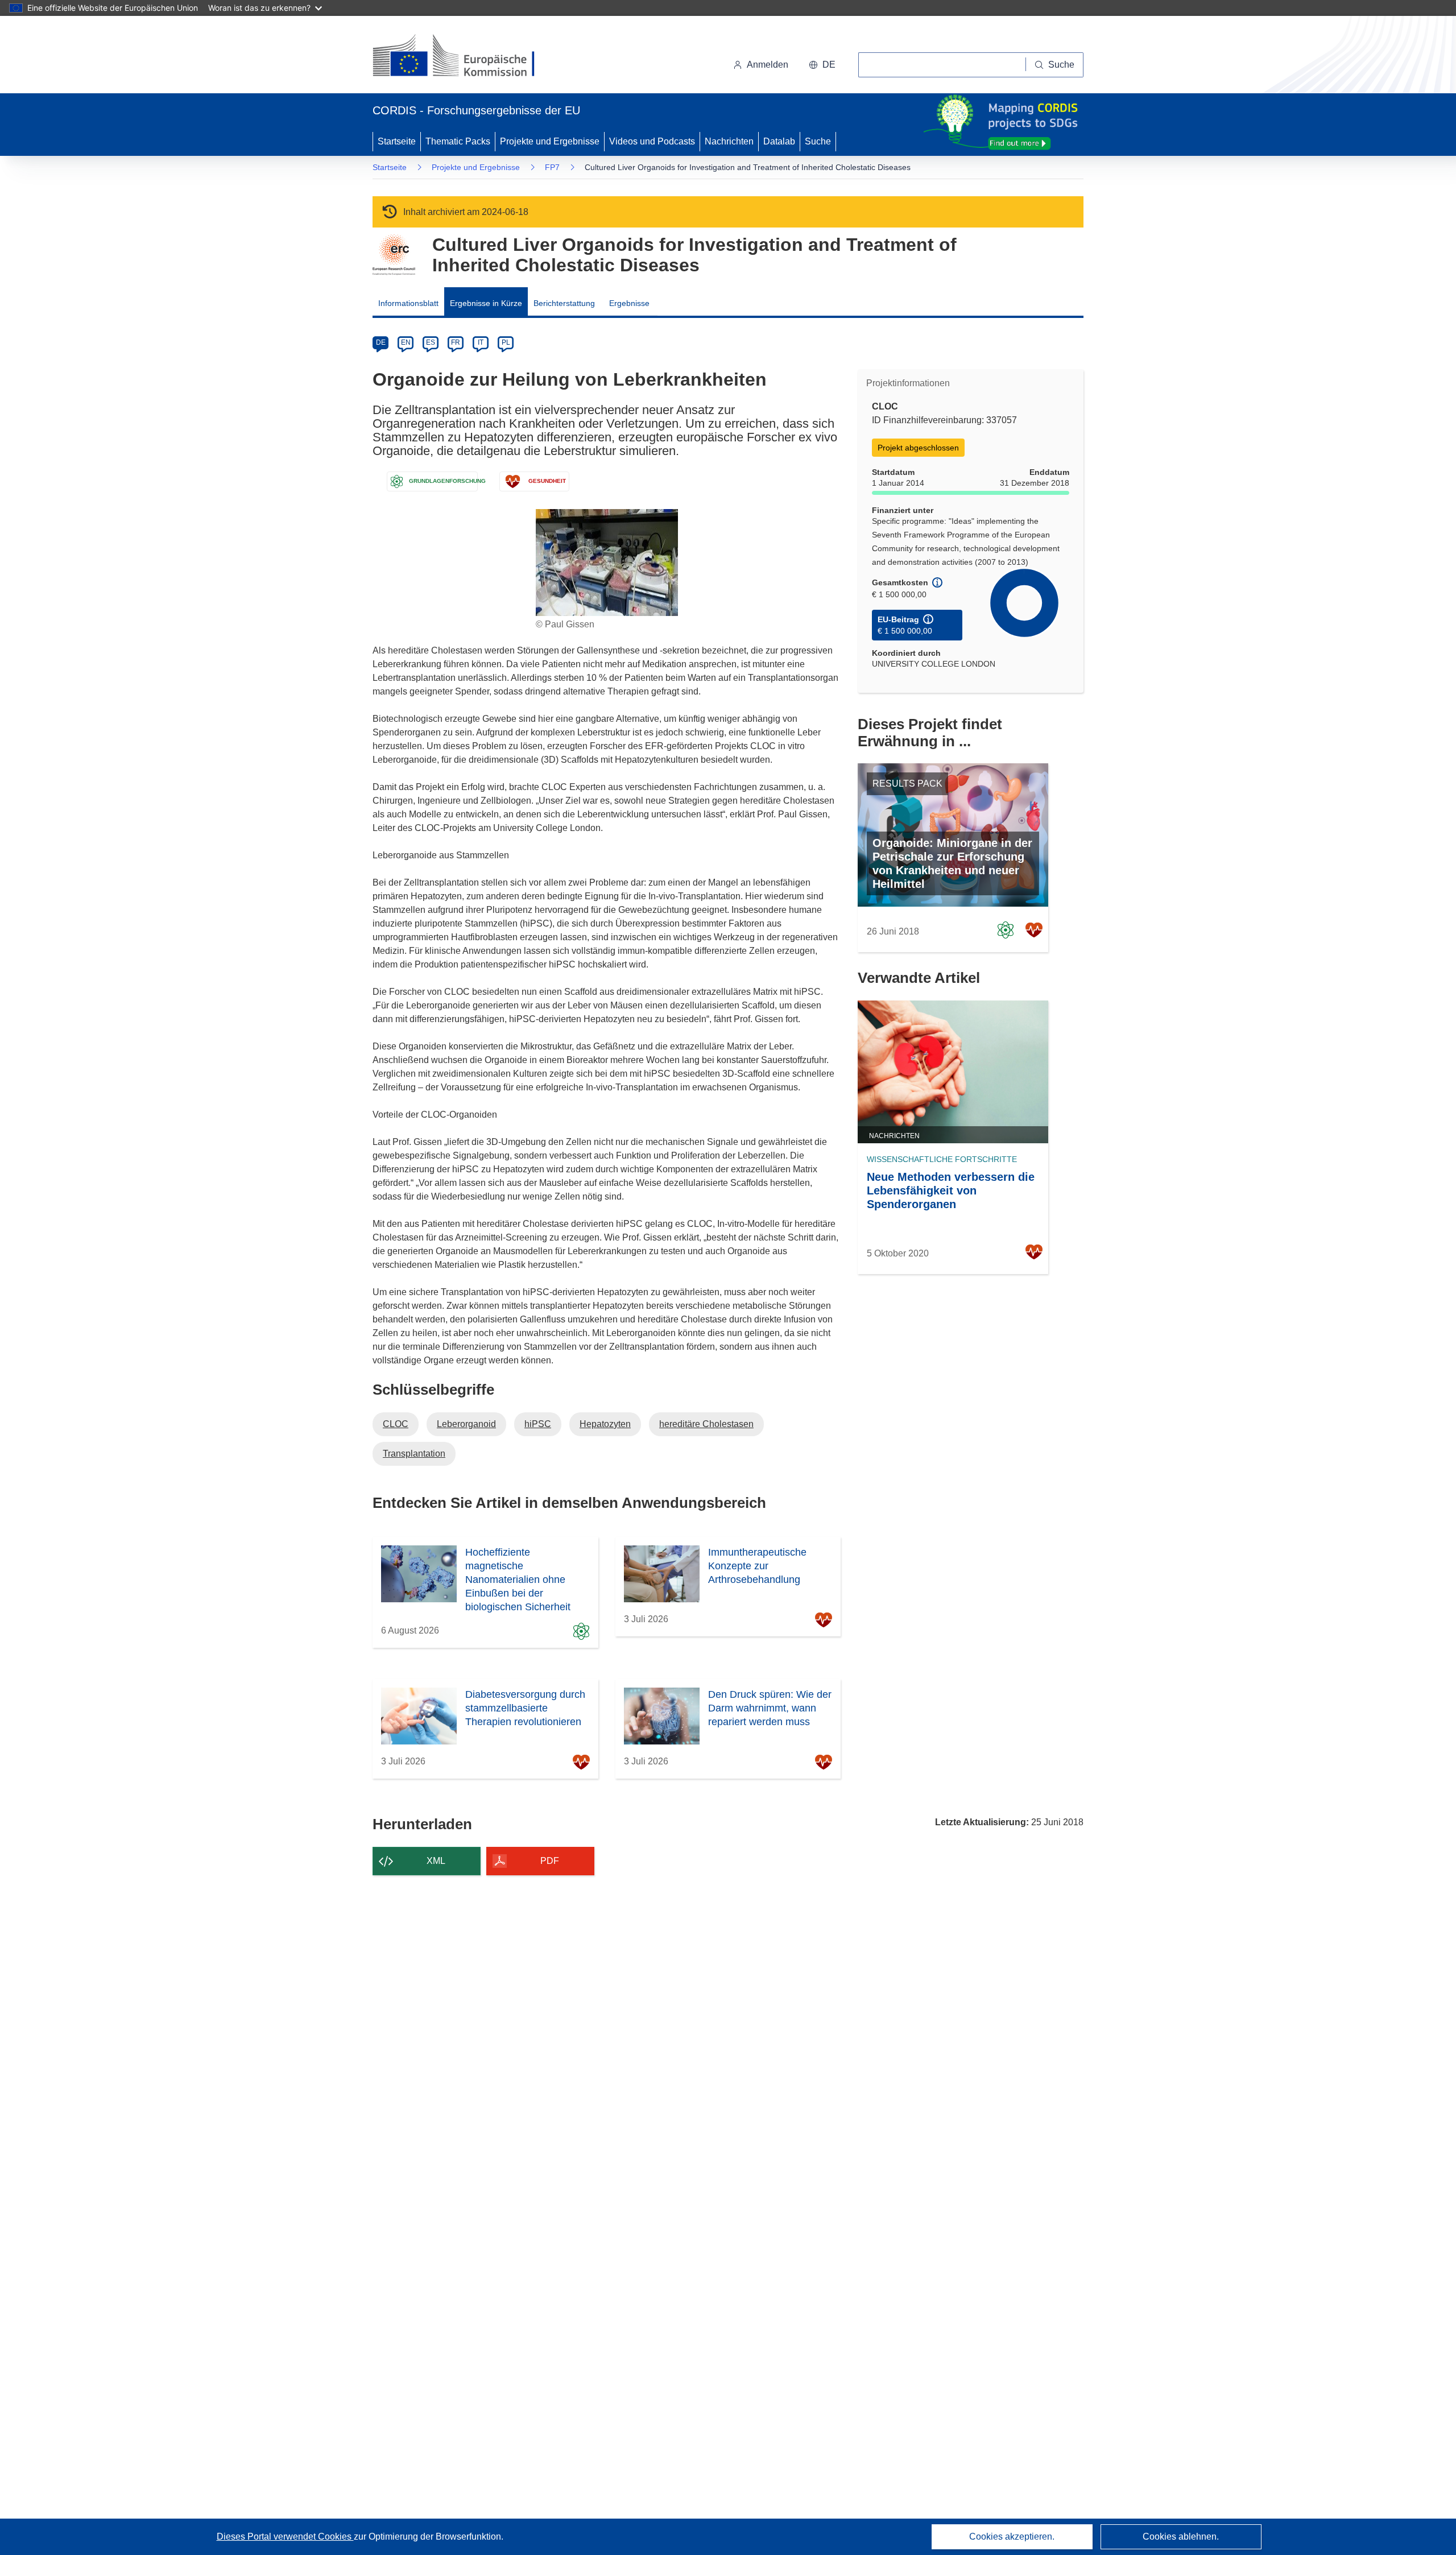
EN (406, 342)
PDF (550, 1861)
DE (381, 342)
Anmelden (768, 65)
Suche (818, 141)
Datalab (779, 141)
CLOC (396, 1424)
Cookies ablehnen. (1181, 2537)
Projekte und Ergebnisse (550, 141)
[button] (822, 65)
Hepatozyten (605, 1424)
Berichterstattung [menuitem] (564, 303)
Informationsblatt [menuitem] (408, 303)
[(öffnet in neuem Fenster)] (464, 57)
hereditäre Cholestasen (706, 1424)
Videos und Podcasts (652, 141)
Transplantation (414, 1454)
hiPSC (538, 1424)
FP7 (552, 167)
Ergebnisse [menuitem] (629, 303)
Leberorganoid (466, 1424)
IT (481, 342)
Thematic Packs (458, 141)
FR (456, 342)
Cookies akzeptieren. (1012, 2537)
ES (431, 342)
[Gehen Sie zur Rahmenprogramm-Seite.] (394, 255)
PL (506, 342)
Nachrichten (729, 141)
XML (436, 1861)
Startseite (397, 141)
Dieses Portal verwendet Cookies (285, 2537)
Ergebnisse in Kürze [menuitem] (486, 303)
